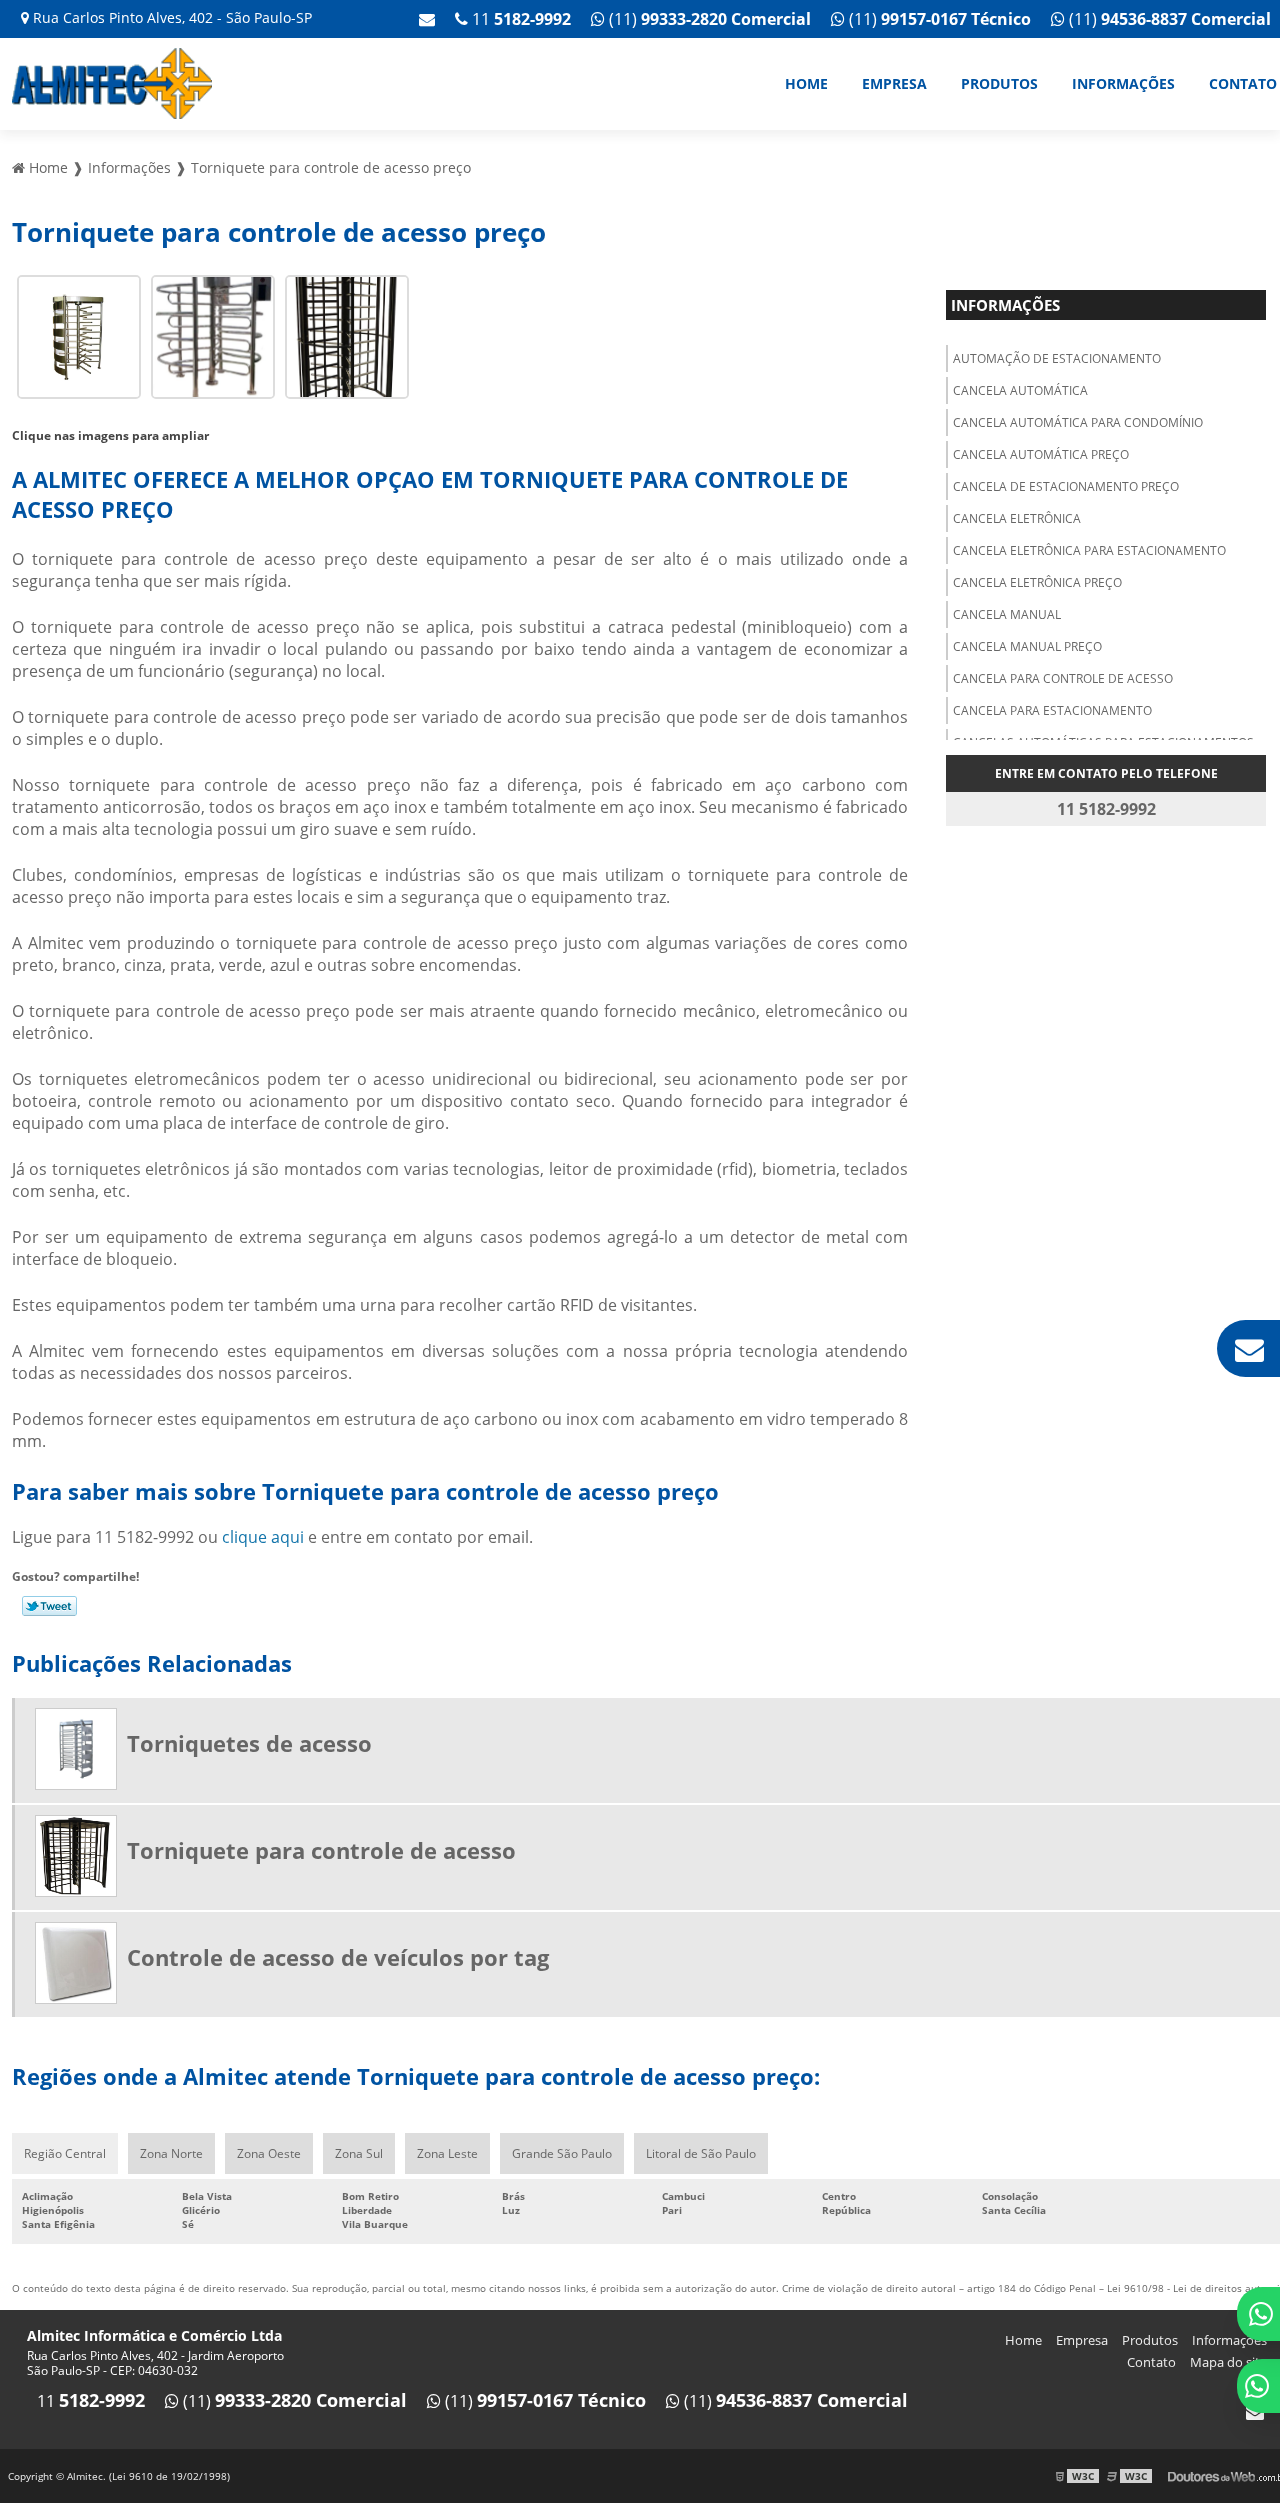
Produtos (999, 83)
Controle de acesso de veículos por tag (338, 1957)
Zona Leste (447, 2153)
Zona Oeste (269, 2153)
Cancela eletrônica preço (1037, 582)
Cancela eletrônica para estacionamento (1089, 550)
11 (519, 19)
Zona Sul (359, 2153)
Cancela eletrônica (1017, 518)
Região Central (65, 2153)
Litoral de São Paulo (701, 2153)
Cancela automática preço (1041, 454)
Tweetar (49, 1606)
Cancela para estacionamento (1052, 710)
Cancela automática (1020, 390)
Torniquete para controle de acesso (321, 1850)
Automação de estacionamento (1057, 358)
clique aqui (263, 1537)
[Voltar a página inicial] (112, 82)
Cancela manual (1007, 614)
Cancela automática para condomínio (1078, 422)
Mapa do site (1228, 2362)
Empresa (894, 83)
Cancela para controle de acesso (1063, 678)
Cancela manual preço (1027, 646)
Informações (1123, 83)
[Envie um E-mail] (427, 19)
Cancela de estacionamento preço (1066, 486)
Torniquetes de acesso (249, 1743)
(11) (1168, 19)
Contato (1151, 2362)
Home (806, 83)
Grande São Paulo (562, 2153)
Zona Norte (171, 2153)
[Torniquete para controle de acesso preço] (79, 335)
